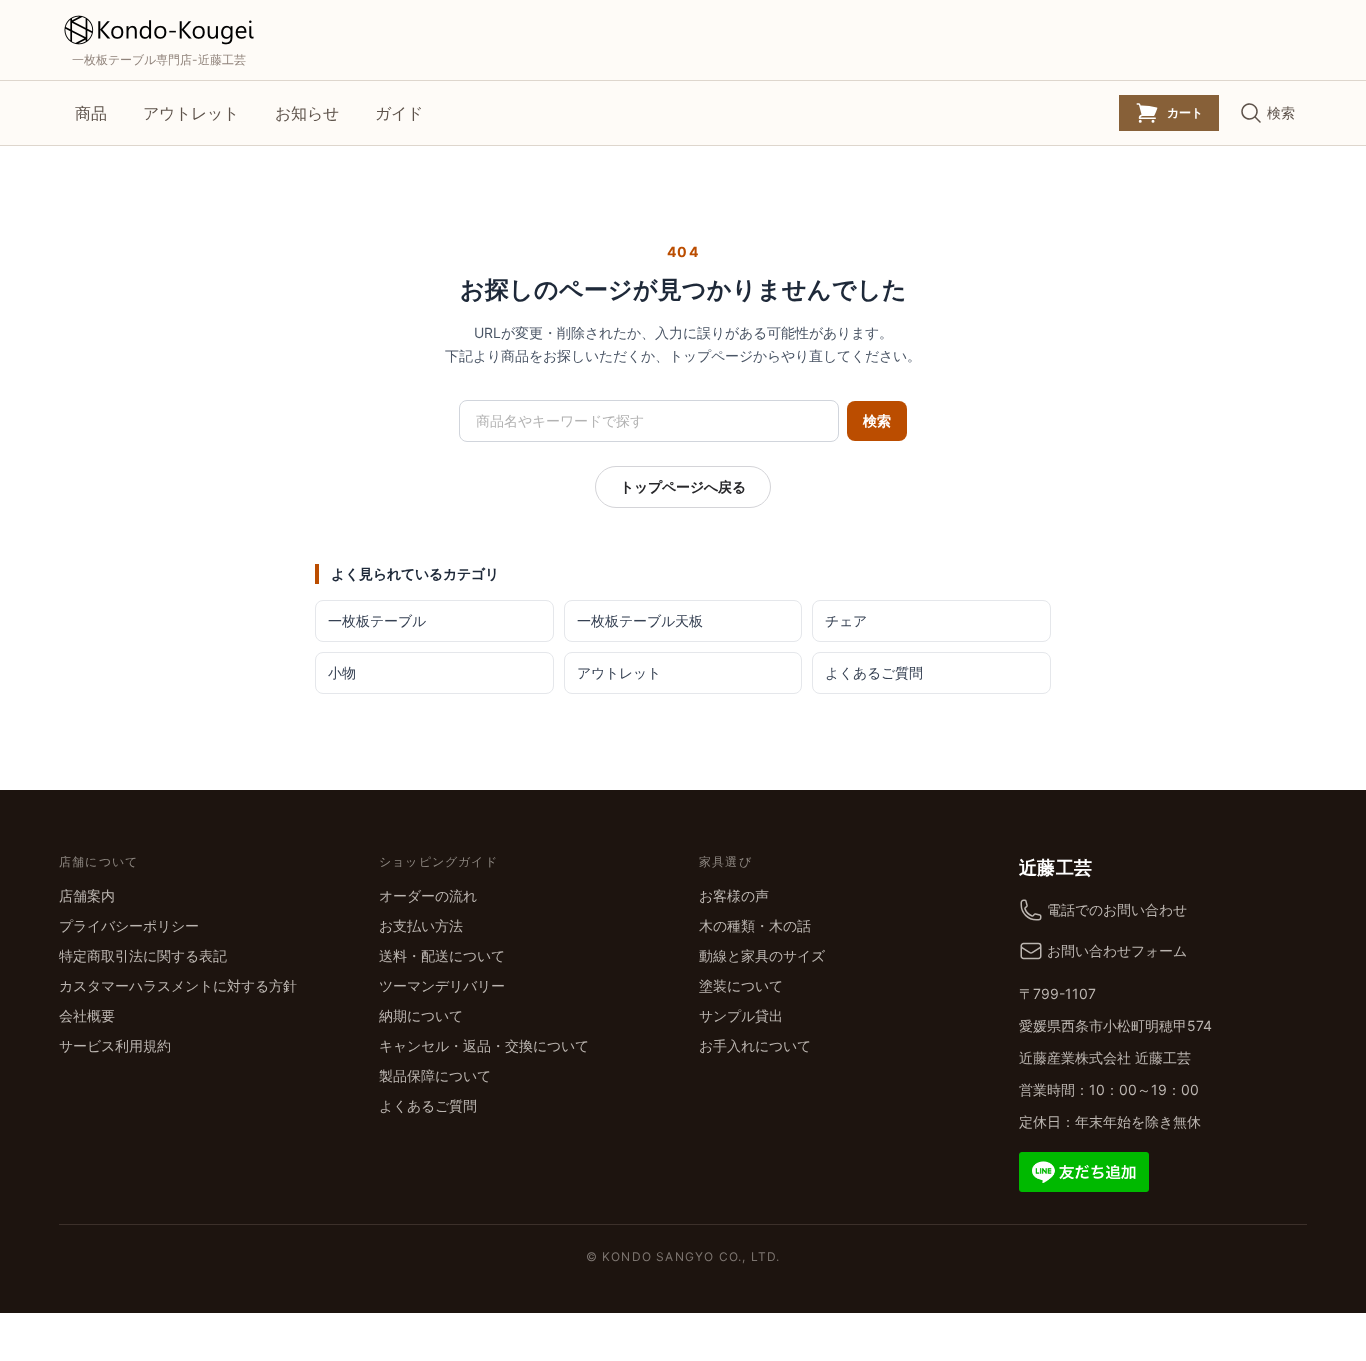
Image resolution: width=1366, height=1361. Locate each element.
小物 (342, 672)
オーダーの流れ (428, 895)
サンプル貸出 (741, 1015)
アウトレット (191, 113)
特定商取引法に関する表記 (143, 955)
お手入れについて (755, 1045)
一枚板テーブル (377, 620)
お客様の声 (734, 895)
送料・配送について (442, 955)
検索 (877, 420)
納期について (421, 1015)
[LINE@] (1084, 1169)
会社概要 (87, 1015)
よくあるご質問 (874, 672)
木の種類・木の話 (755, 925)
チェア (846, 620)
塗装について (741, 985)
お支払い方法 (421, 925)
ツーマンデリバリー (442, 985)
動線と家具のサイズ (762, 955)
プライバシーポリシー (129, 925)
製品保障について (435, 1075)
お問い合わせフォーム (1117, 950)
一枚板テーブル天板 (640, 620)
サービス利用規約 (115, 1045)
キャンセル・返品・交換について (484, 1045)
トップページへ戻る (683, 486)
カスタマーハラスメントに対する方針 (178, 985)
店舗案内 (87, 895)
